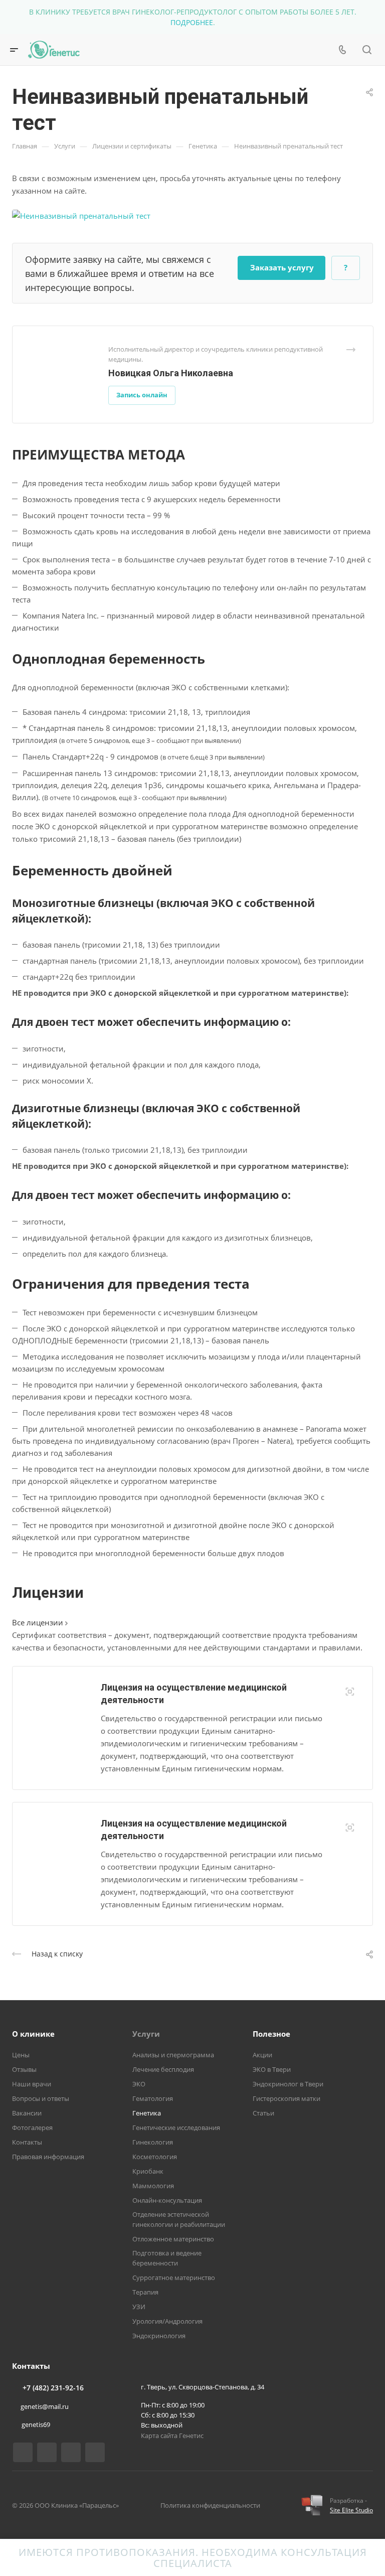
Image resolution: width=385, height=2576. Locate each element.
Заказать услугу (282, 267)
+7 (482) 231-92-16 (53, 2388)
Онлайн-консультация (167, 2200)
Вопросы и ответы (41, 2098)
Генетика (147, 2113)
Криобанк (148, 2171)
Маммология (153, 2186)
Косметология (155, 2157)
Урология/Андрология (167, 2321)
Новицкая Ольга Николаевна (171, 373)
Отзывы (24, 2069)
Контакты (27, 2142)
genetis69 (36, 2425)
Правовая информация (48, 2157)
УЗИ (139, 2307)
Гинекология (153, 2142)
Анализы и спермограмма (173, 2055)
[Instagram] (71, 2452)
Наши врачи (32, 2084)
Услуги (146, 2034)
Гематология (153, 2098)
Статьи (263, 2113)
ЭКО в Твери (272, 2069)
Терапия (145, 2292)
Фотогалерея (32, 2128)
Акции (262, 2055)
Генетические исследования (176, 2128)
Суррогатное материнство (174, 2278)
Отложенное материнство (173, 2239)
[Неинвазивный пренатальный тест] (81, 215)
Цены (21, 2055)
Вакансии (27, 2113)
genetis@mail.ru (45, 2406)
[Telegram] (95, 2452)
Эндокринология (159, 2336)
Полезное (271, 2034)
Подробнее (192, 22)
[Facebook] (47, 2452)
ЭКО (139, 2084)
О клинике (33, 2034)
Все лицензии (39, 1622)
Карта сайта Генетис (172, 2436)
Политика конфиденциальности (210, 2505)
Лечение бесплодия (163, 2069)
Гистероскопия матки (286, 2098)
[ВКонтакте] (23, 2452)
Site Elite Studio (351, 2510)
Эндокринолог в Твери (288, 2084)
